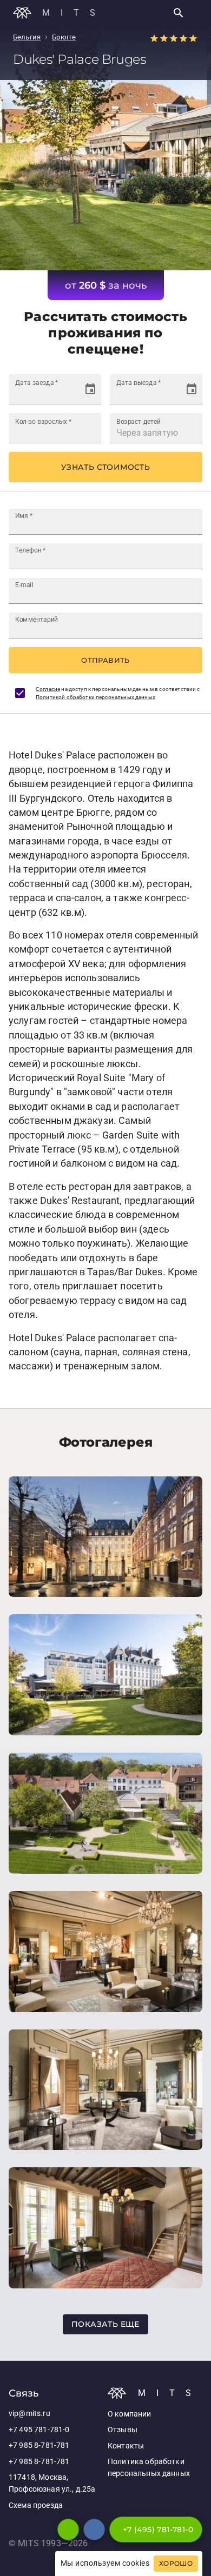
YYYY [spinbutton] (58, 394)
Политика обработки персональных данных (149, 2468)
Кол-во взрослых (43, 422)
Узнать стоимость (105, 467)
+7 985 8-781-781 (39, 2445)
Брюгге (64, 37)
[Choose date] (90, 389)
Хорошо (176, 2564)
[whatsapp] (68, 2530)
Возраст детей (139, 422)
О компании (130, 2414)
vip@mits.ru (29, 2414)
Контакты (126, 2446)
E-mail (24, 585)
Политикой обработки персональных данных (95, 697)
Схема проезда (36, 2505)
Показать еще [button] (105, 2324)
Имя (24, 516)
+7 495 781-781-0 (39, 2430)
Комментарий (37, 620)
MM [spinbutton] (36, 394)
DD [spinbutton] (21, 394)
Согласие (48, 689)
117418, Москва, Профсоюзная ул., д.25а (52, 2483)
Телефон (31, 550)
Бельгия (27, 37)
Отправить (105, 660)
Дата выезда (139, 383)
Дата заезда (37, 383)
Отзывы (123, 2430)
